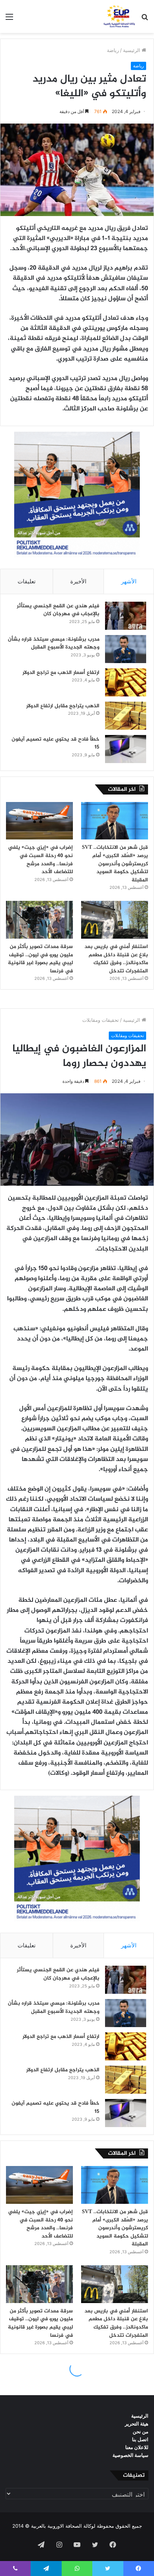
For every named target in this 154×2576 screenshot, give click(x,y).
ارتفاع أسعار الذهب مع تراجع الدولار (61, 673)
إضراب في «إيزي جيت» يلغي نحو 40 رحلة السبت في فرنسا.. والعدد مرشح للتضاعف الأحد (41, 860)
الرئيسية (132, 50)
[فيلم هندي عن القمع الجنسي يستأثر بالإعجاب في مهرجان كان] (126, 616)
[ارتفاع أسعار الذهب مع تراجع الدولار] (126, 682)
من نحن (141, 2431)
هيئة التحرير (137, 2424)
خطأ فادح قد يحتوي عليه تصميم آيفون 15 (56, 743)
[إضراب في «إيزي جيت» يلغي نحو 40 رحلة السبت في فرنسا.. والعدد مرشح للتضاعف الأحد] (39, 821)
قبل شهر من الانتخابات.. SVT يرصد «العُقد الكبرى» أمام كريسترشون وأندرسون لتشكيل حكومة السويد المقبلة (115, 864)
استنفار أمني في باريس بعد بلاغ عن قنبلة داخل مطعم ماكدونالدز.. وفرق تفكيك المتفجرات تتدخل (116, 959)
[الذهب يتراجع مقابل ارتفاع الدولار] (126, 716)
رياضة (113, 50)
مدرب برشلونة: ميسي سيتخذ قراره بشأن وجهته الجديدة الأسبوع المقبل (54, 643)
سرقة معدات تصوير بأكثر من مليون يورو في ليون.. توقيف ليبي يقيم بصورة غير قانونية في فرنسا (40, 959)
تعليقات (27, 581)
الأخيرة (78, 581)
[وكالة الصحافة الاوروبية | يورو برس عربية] (118, 16)
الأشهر (129, 581)
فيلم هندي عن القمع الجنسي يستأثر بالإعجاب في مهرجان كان (58, 610)
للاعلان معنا (137, 2447)
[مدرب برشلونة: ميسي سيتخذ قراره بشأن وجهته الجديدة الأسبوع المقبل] (126, 649)
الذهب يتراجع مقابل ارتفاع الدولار (63, 706)
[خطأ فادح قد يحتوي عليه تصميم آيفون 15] (126, 749)
